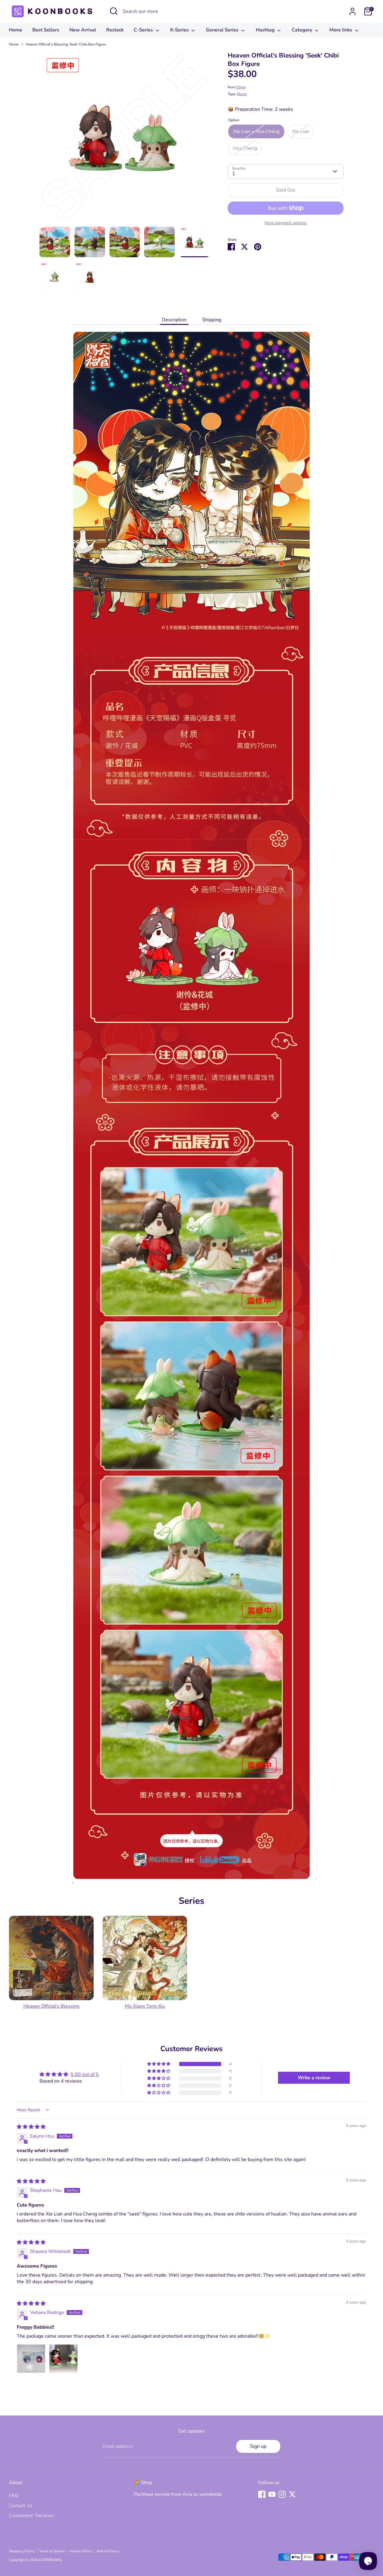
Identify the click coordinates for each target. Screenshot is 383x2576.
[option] (125, 139)
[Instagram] (282, 2494)
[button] (159, 2064)
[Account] (352, 11)
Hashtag (266, 30)
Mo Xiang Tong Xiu (145, 2006)
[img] (31, 2127)
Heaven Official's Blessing (51, 2006)
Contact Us (21, 2506)
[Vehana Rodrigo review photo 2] (63, 2359)
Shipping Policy (22, 2551)
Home (16, 30)
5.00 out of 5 (85, 2074)
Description (174, 320)
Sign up (258, 2446)
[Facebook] (262, 2494)
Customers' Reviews (31, 2516)
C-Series (144, 30)
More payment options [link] (286, 223)
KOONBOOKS (50, 2560)
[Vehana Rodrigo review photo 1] (31, 2359)
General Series (223, 30)
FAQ (14, 2495)
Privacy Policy (81, 2551)
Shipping (212, 320)
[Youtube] (272, 2494)
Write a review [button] (314, 2078)
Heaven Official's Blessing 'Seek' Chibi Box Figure (66, 44)
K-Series (180, 30)
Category (303, 30)
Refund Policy (108, 2551)
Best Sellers (46, 30)
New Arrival (83, 30)
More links (341, 30)
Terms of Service (52, 2551)
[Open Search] (114, 11)
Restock (115, 30)
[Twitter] (292, 2494)
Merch (242, 94)
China (241, 87)
